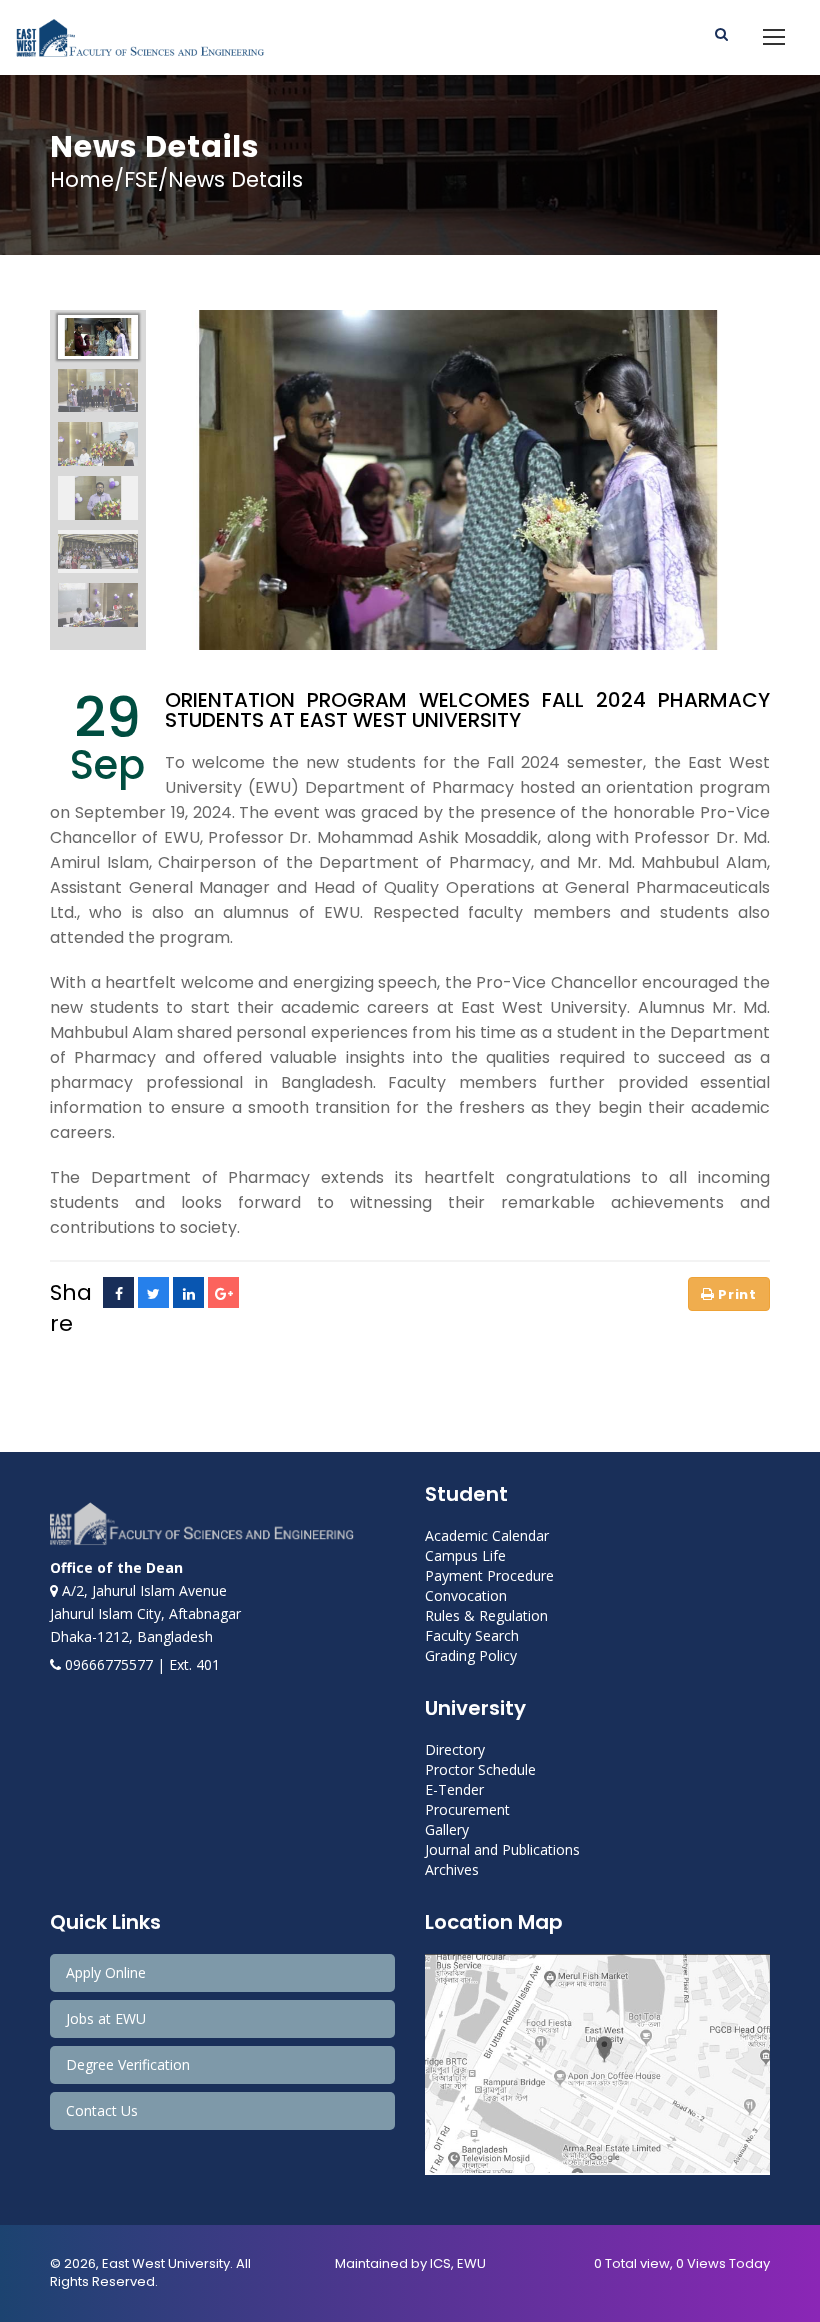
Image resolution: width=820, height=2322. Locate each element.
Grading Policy (471, 1655)
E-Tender (454, 1789)
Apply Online (106, 1972)
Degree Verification (128, 2064)
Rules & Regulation (486, 1615)
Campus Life (465, 1555)
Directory (455, 1749)
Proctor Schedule (480, 1769)
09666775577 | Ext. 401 (140, 1664)
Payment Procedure (489, 1575)
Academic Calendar (487, 1535)
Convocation (466, 1595)
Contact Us (102, 2110)
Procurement (467, 1809)
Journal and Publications (502, 1849)
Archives (452, 1869)
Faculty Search (472, 1635)
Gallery (447, 1829)
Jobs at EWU (106, 2018)
